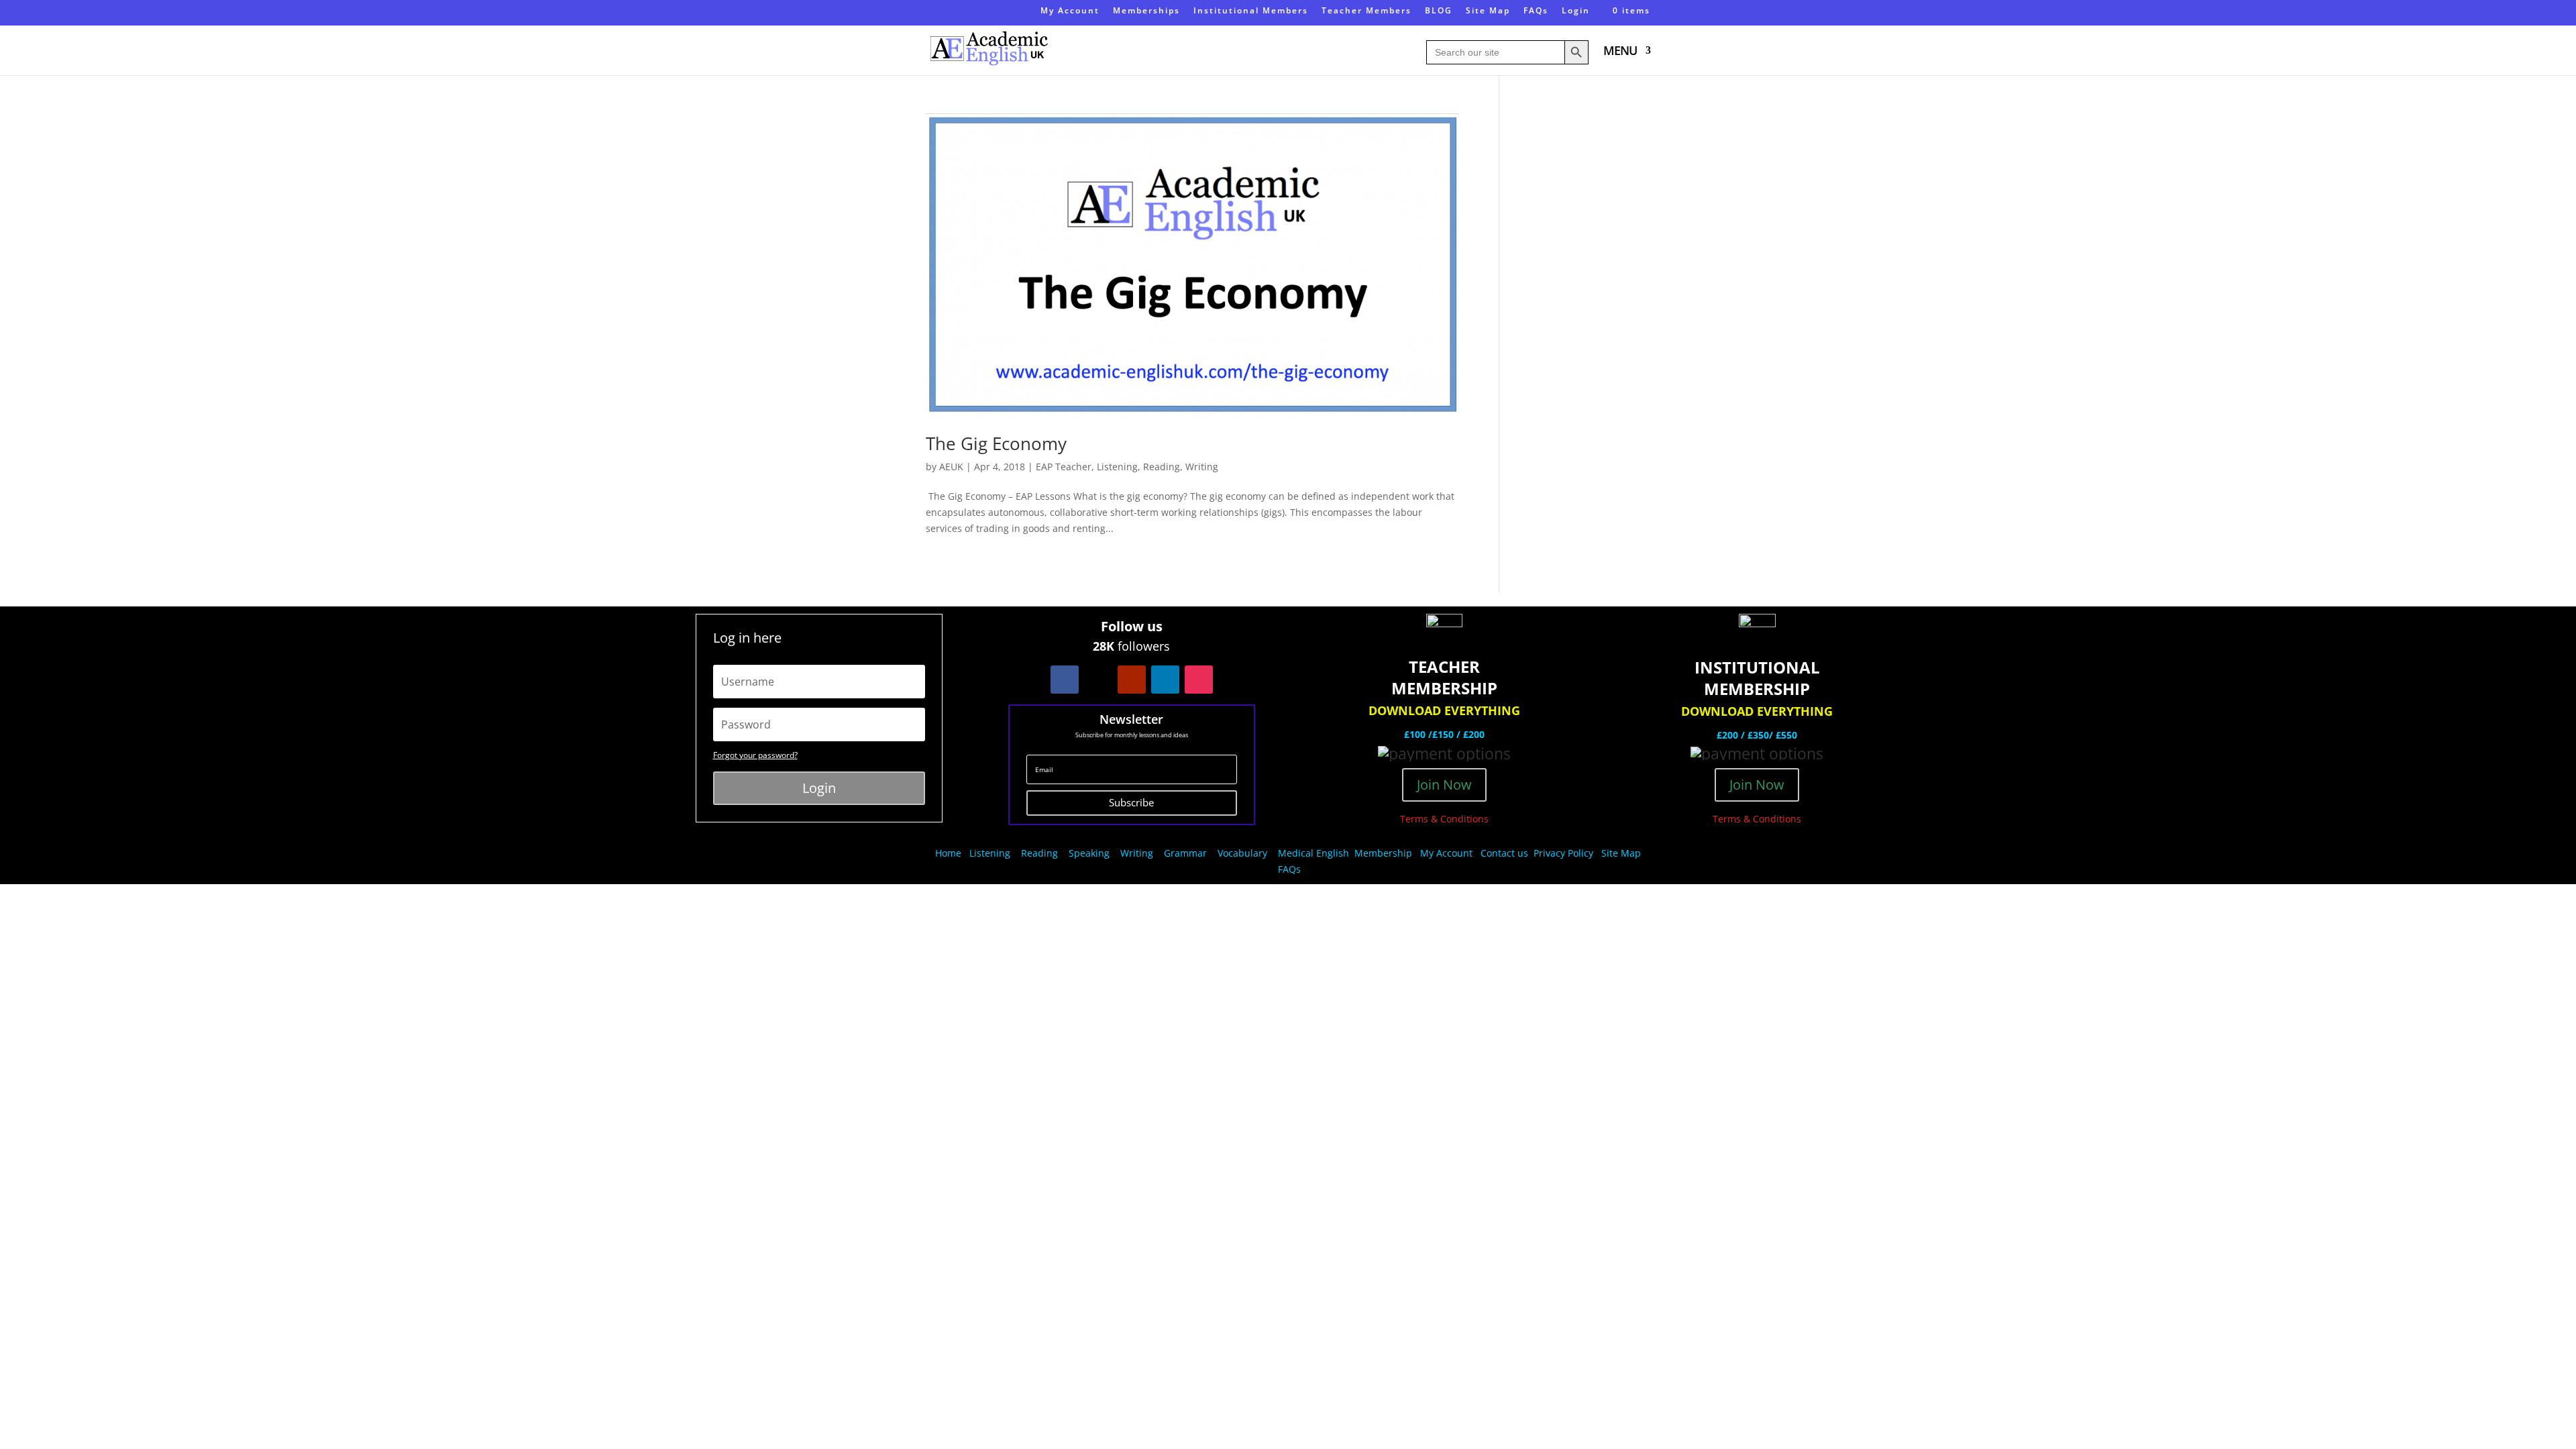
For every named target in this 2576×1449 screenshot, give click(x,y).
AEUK (951, 467)
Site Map (1488, 11)
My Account (1070, 11)
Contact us (1504, 853)
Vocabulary (1242, 853)
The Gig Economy (996, 443)
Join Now (1444, 785)
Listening (1117, 467)
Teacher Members (1366, 11)
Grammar (1185, 853)
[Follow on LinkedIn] (1165, 680)
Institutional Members (1251, 11)
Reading (1162, 467)
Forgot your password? (755, 755)
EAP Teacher (1064, 467)
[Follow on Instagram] (1199, 680)
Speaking (1089, 853)
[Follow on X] (1098, 680)
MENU (1620, 52)
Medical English (1315, 853)
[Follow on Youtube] (1132, 680)
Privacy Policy (1565, 853)
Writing (1202, 467)
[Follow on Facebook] (1065, 680)
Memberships (1146, 11)
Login (1576, 11)
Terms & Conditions (1444, 819)
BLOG (1439, 11)
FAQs (1536, 11)
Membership (1383, 853)
